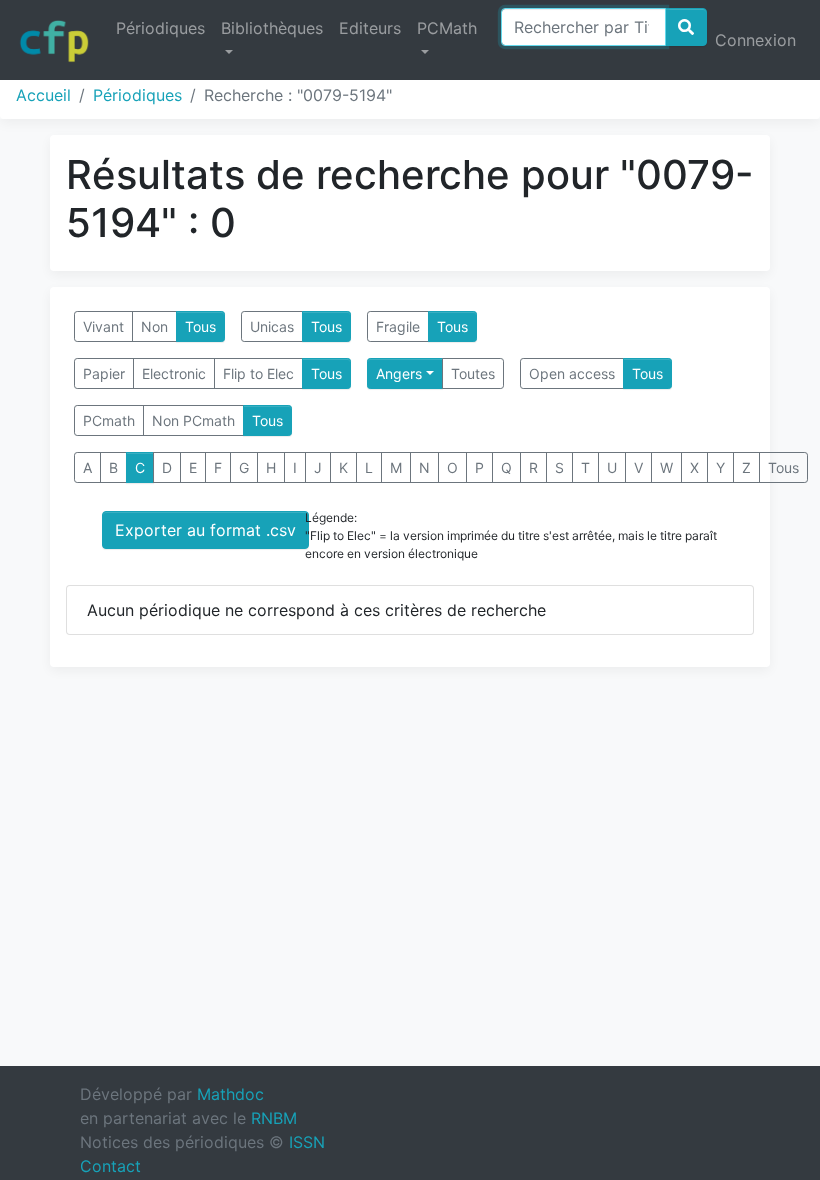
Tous (200, 326)
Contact (110, 1166)
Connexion (755, 40)
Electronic (174, 373)
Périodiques (160, 28)
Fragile (398, 326)
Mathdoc (230, 1094)
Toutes (473, 373)
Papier (104, 373)
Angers (399, 373)
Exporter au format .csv (205, 530)
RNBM (274, 1118)
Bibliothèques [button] (272, 28)
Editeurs (370, 28)
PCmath (109, 420)
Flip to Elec (258, 373)
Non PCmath (193, 420)
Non (154, 326)
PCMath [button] (447, 28)
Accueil (43, 95)
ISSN (307, 1142)
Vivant (103, 326)
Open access (572, 373)
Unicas (272, 326)
